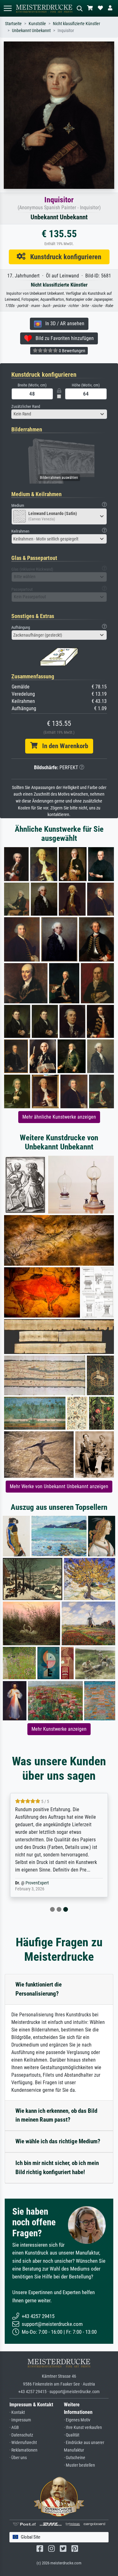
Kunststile (37, 24)
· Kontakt (17, 2412)
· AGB (14, 2428)
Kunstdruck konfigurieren (63, 257)
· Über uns (18, 2458)
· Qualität (72, 2435)
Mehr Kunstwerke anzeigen (59, 1729)
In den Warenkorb (63, 746)
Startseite (13, 24)
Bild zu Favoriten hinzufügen (63, 338)
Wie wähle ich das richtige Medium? (58, 2141)
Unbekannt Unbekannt (31, 31)
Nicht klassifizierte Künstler (76, 24)
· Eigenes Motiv (77, 2420)
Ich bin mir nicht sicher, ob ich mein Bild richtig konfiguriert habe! (57, 2168)
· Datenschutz (21, 2435)
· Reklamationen (23, 2450)
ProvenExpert (37, 1883)
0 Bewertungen (72, 351)
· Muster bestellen (79, 2465)
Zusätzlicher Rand (26, 406)
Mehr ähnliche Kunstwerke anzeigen (59, 1117)
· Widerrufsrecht (23, 2443)
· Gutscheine (75, 2458)
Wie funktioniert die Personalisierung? (39, 1989)
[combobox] (59, 414)
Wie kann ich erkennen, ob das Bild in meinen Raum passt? (56, 2115)
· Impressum (20, 2420)
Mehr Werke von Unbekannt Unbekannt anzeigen (59, 1486)
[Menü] (8, 8)
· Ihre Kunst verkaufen (83, 2428)
